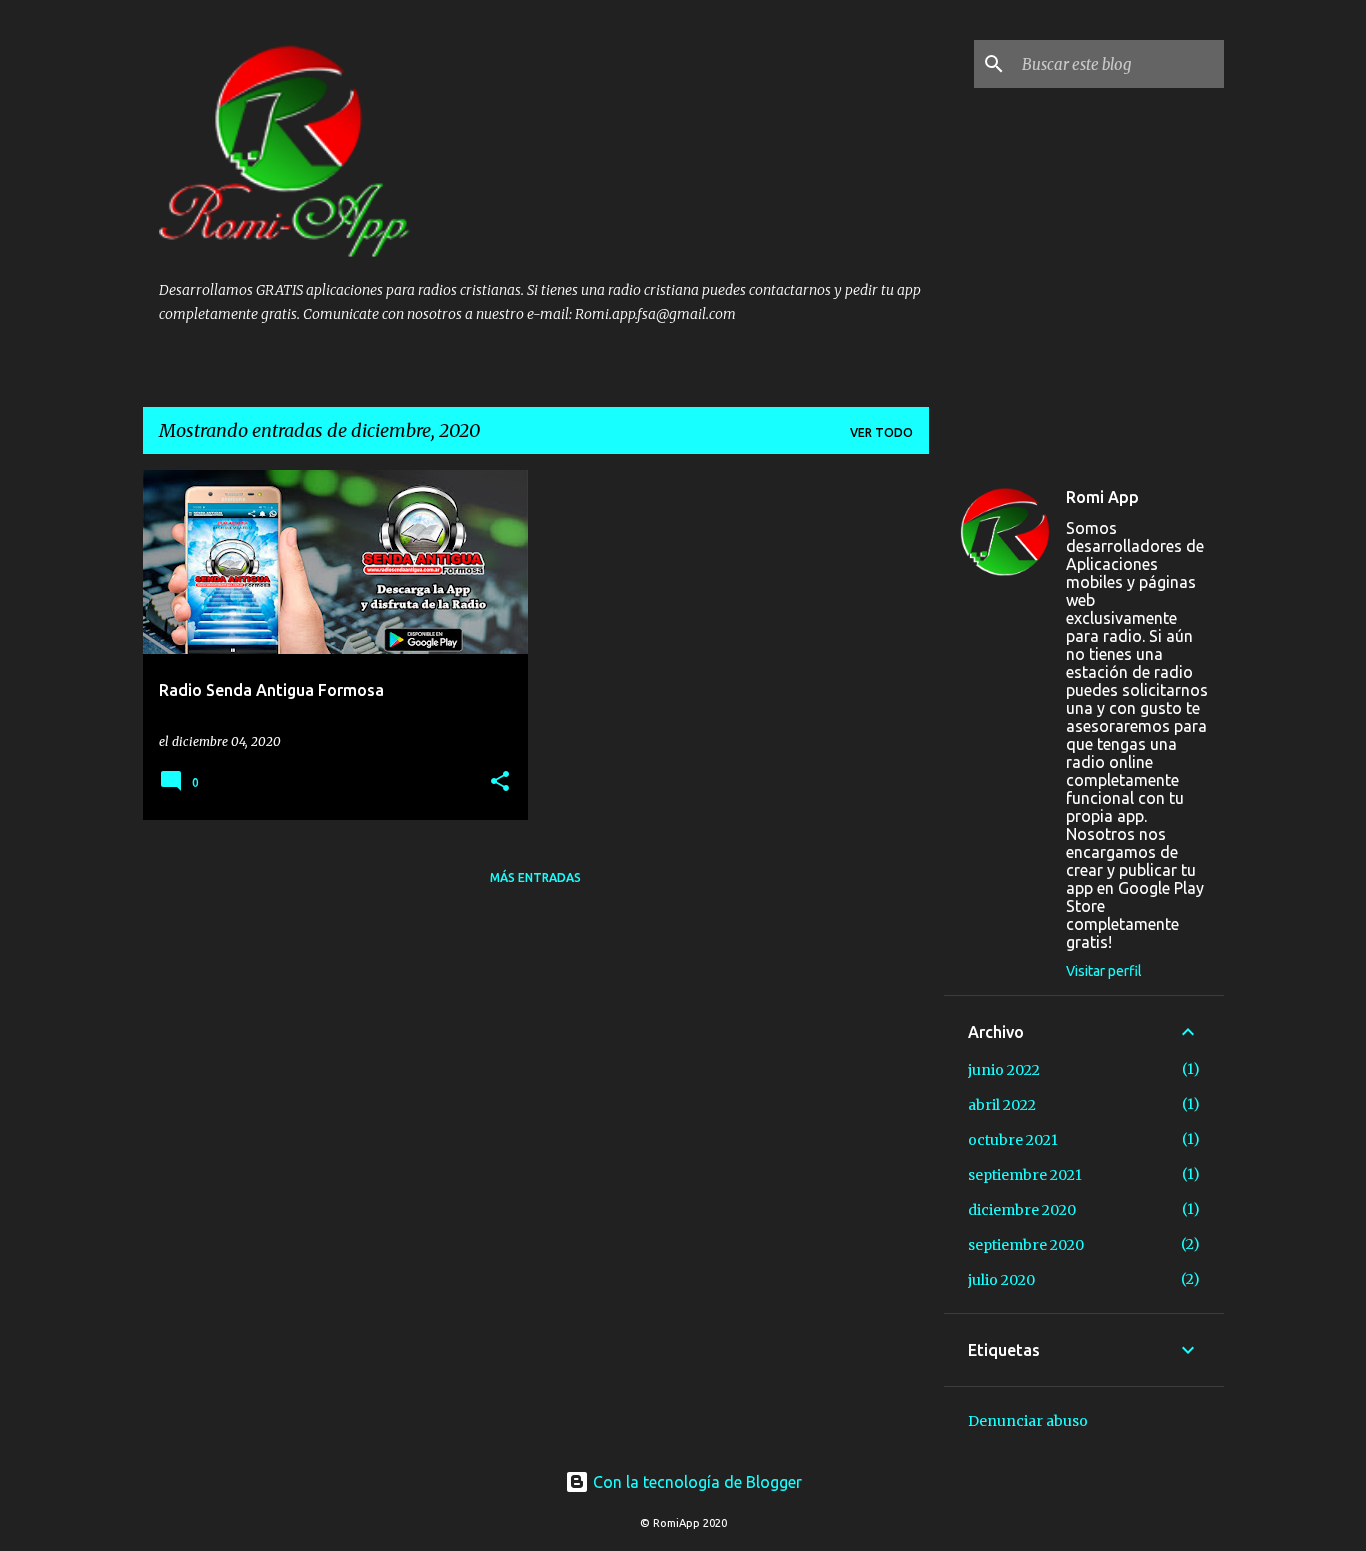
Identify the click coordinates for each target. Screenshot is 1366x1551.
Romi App (1102, 497)
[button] (500, 782)
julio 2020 (1001, 1280)
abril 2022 (1002, 1105)
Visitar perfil (1104, 971)
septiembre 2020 (1026, 1245)
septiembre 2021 (1025, 1175)
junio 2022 (1004, 1070)
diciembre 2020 (1022, 1210)
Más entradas (535, 877)
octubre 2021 (1013, 1140)
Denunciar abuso (1028, 1421)
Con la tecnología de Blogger (695, 1482)
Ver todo (881, 432)
